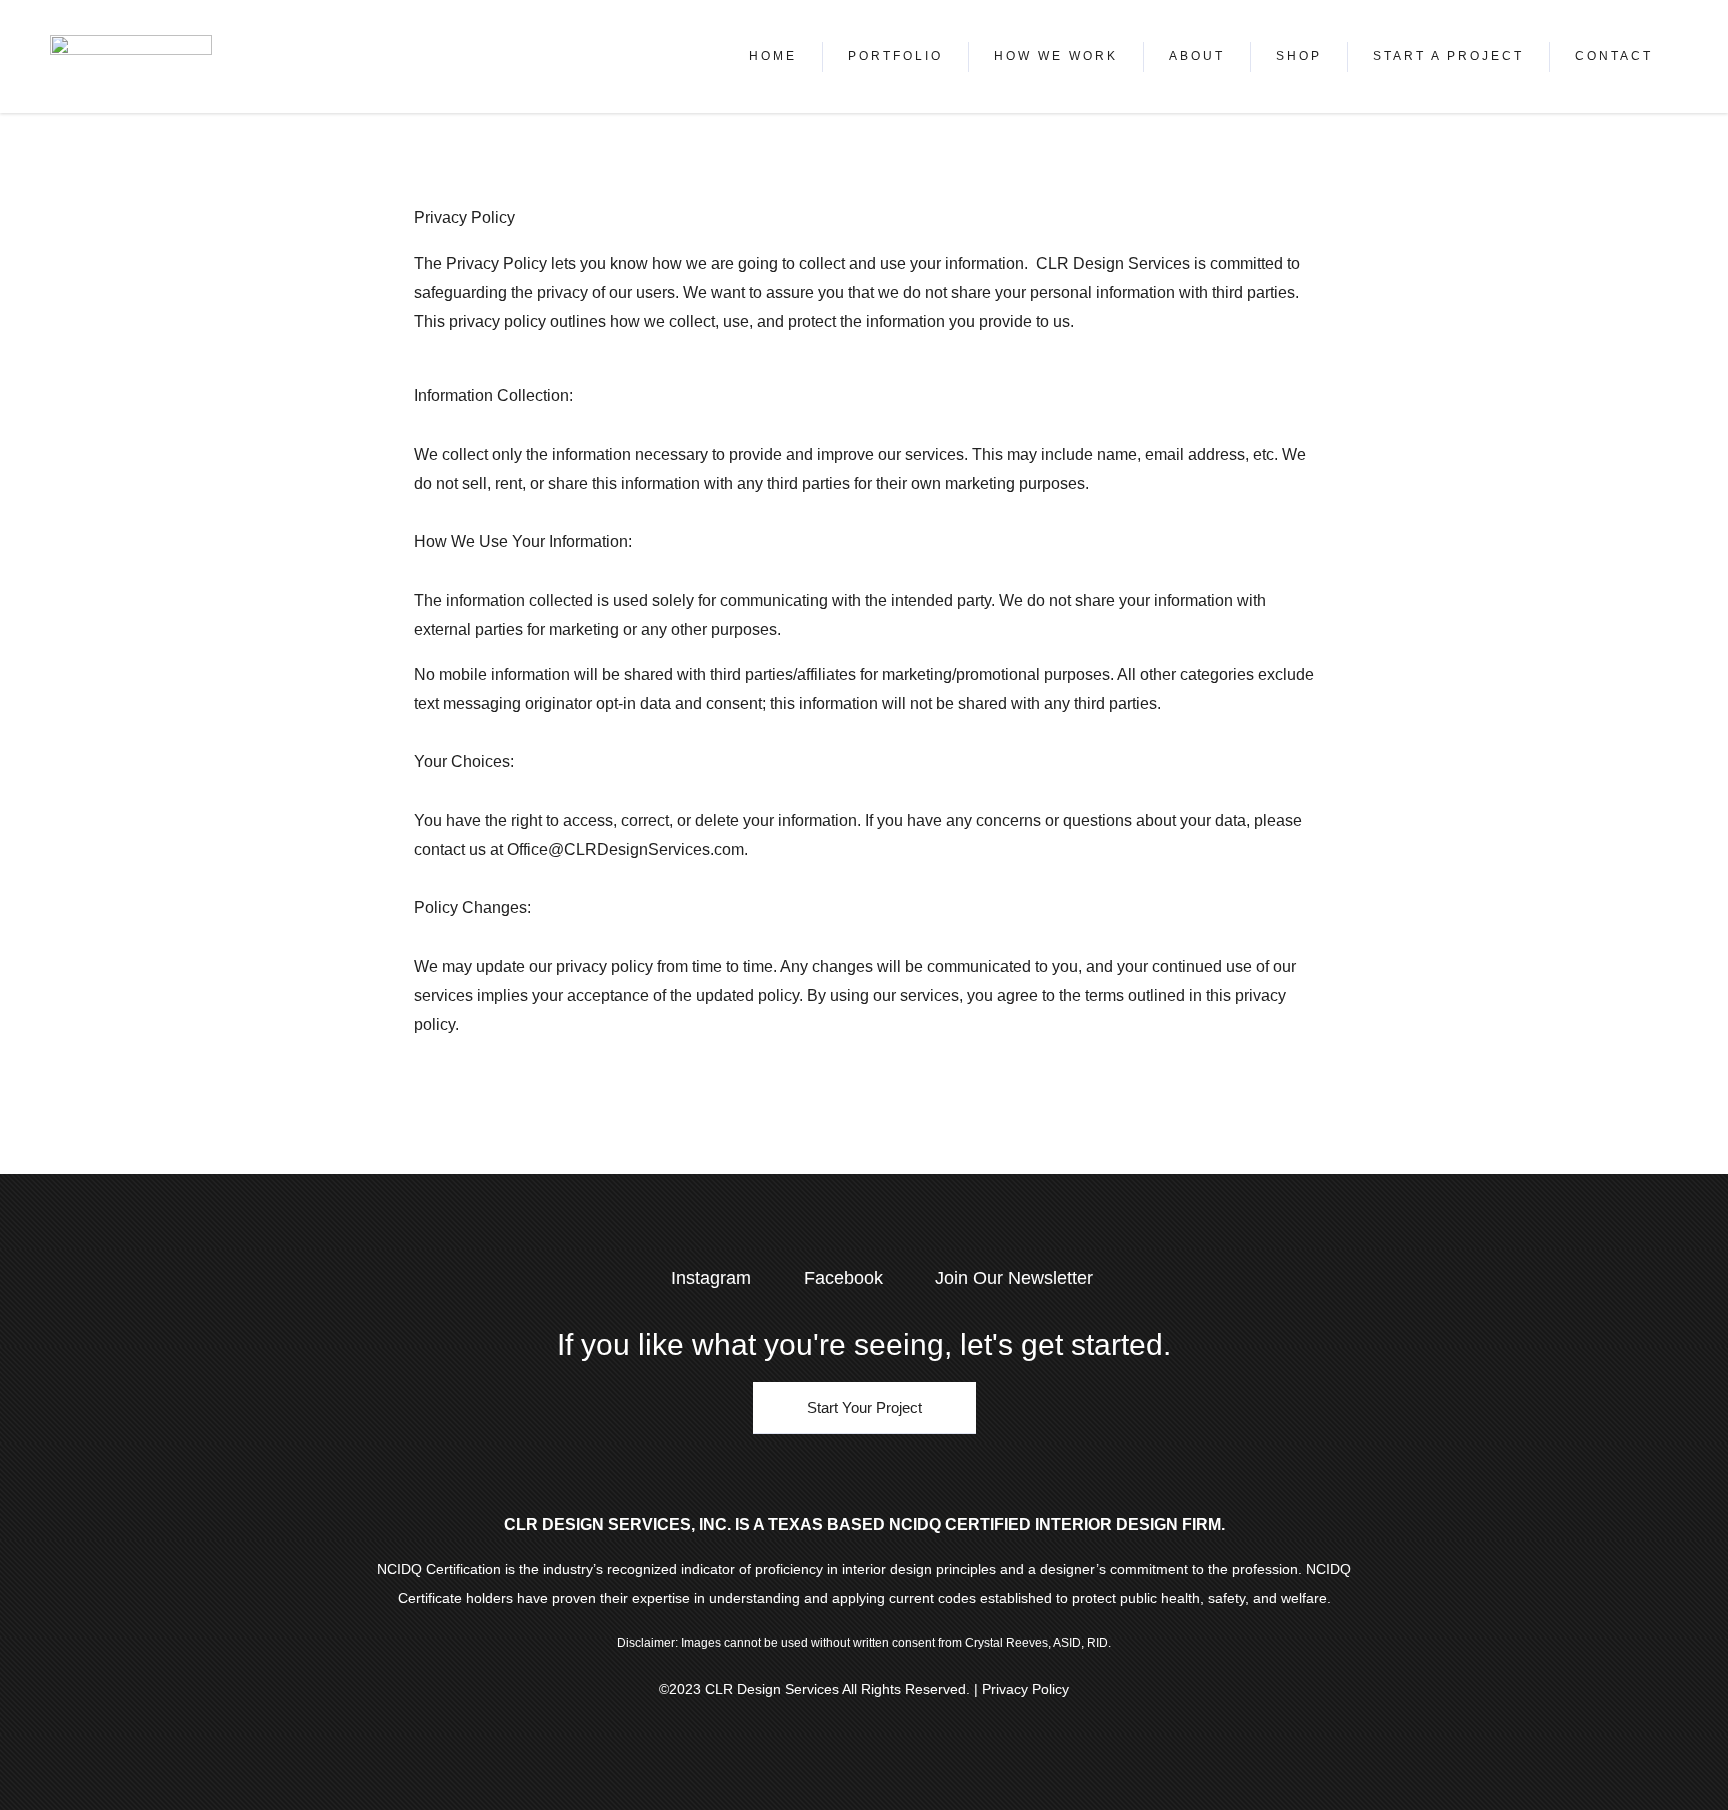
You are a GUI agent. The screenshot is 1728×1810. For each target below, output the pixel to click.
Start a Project (1448, 56)
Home (773, 56)
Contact (1614, 56)
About (1197, 56)
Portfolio (895, 56)
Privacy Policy (1025, 1689)
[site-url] (131, 56)
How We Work (1056, 56)
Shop (1299, 56)
